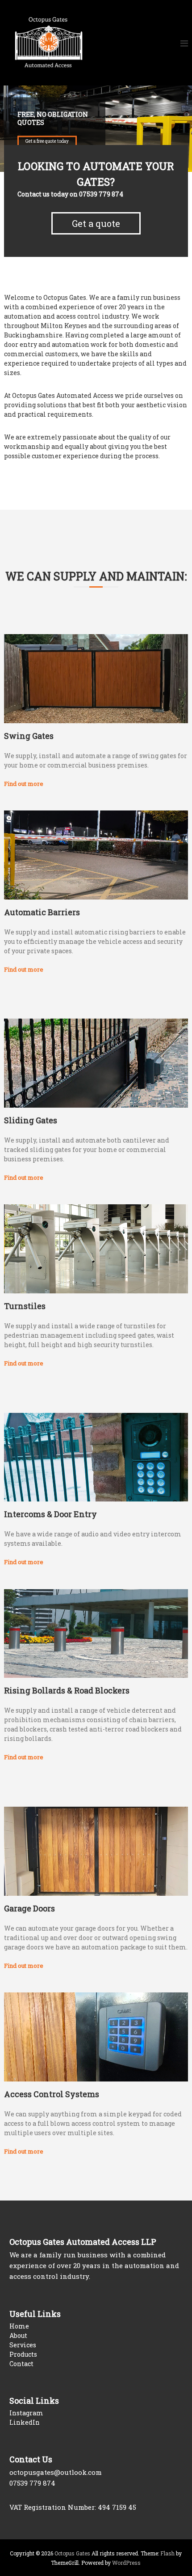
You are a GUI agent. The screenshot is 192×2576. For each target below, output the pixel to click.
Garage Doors (29, 1908)
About (18, 2335)
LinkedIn (25, 2422)
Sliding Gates (31, 1120)
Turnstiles (25, 1306)
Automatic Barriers (42, 912)
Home (19, 2326)
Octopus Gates (72, 2553)
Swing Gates (29, 736)
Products (23, 2354)
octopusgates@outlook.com (56, 2472)
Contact (21, 2364)
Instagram (26, 2413)
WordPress (126, 2563)
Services (23, 2345)
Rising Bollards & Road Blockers (67, 1690)
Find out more (24, 784)
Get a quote (96, 223)
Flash (167, 2553)
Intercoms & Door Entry (50, 1514)
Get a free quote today (47, 141)
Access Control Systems (52, 2094)
